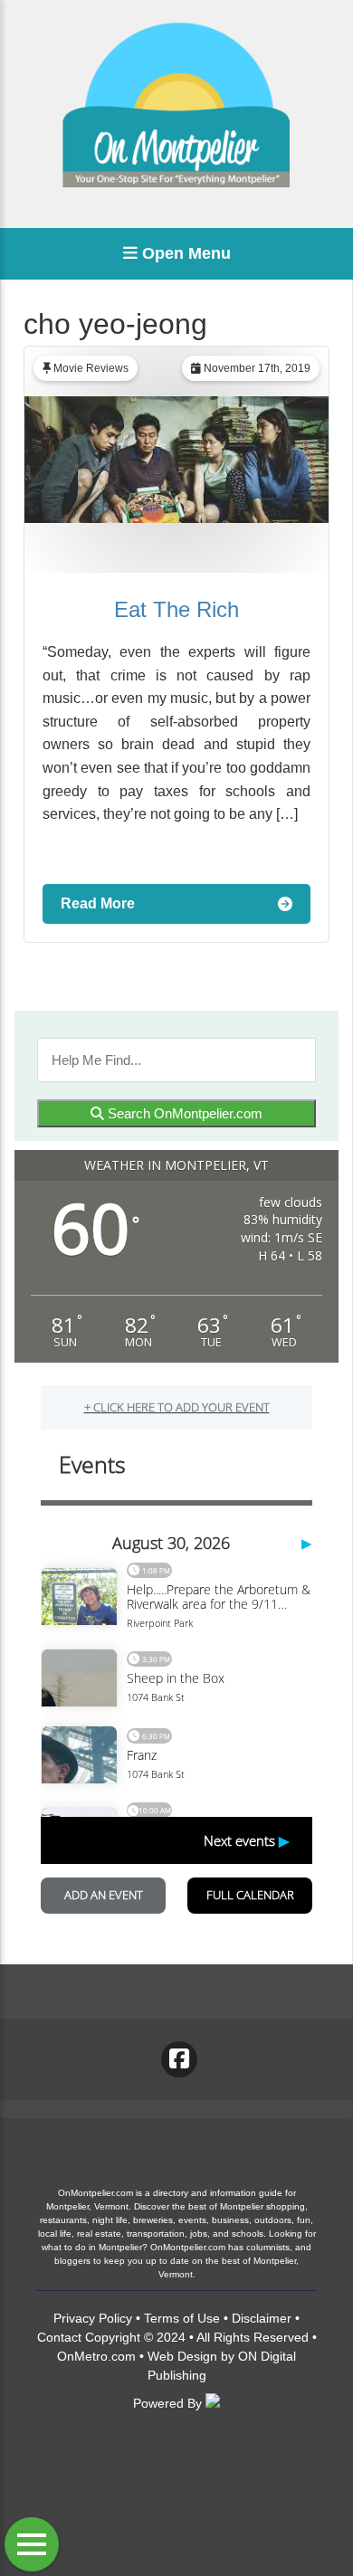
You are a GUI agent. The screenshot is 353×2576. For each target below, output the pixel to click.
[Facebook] (179, 2059)
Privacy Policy (93, 2318)
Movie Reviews (91, 368)
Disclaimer (262, 2318)
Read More (98, 903)
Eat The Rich (176, 609)
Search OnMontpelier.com (183, 1113)
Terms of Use (182, 2318)
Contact (59, 2337)
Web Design (182, 2356)
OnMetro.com (96, 2356)
